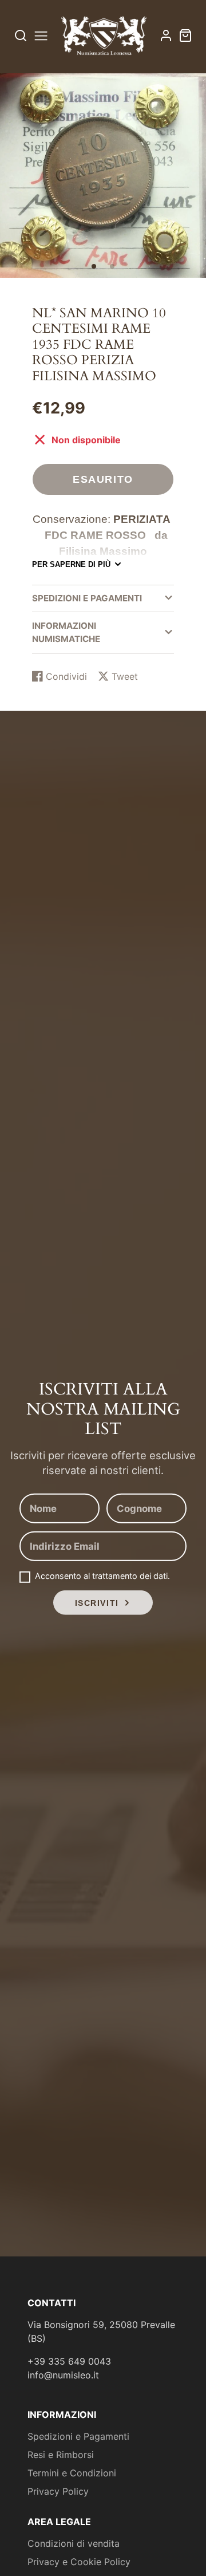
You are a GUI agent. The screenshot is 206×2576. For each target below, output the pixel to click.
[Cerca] (21, 36)
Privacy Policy (58, 2491)
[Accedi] (166, 36)
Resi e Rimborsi (61, 2455)
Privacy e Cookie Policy (79, 2562)
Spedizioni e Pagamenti (78, 2436)
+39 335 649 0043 (69, 2361)
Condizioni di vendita (74, 2543)
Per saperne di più (71, 564)
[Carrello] (185, 36)
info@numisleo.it (63, 2375)
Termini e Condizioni (72, 2473)
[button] (94, 266)
